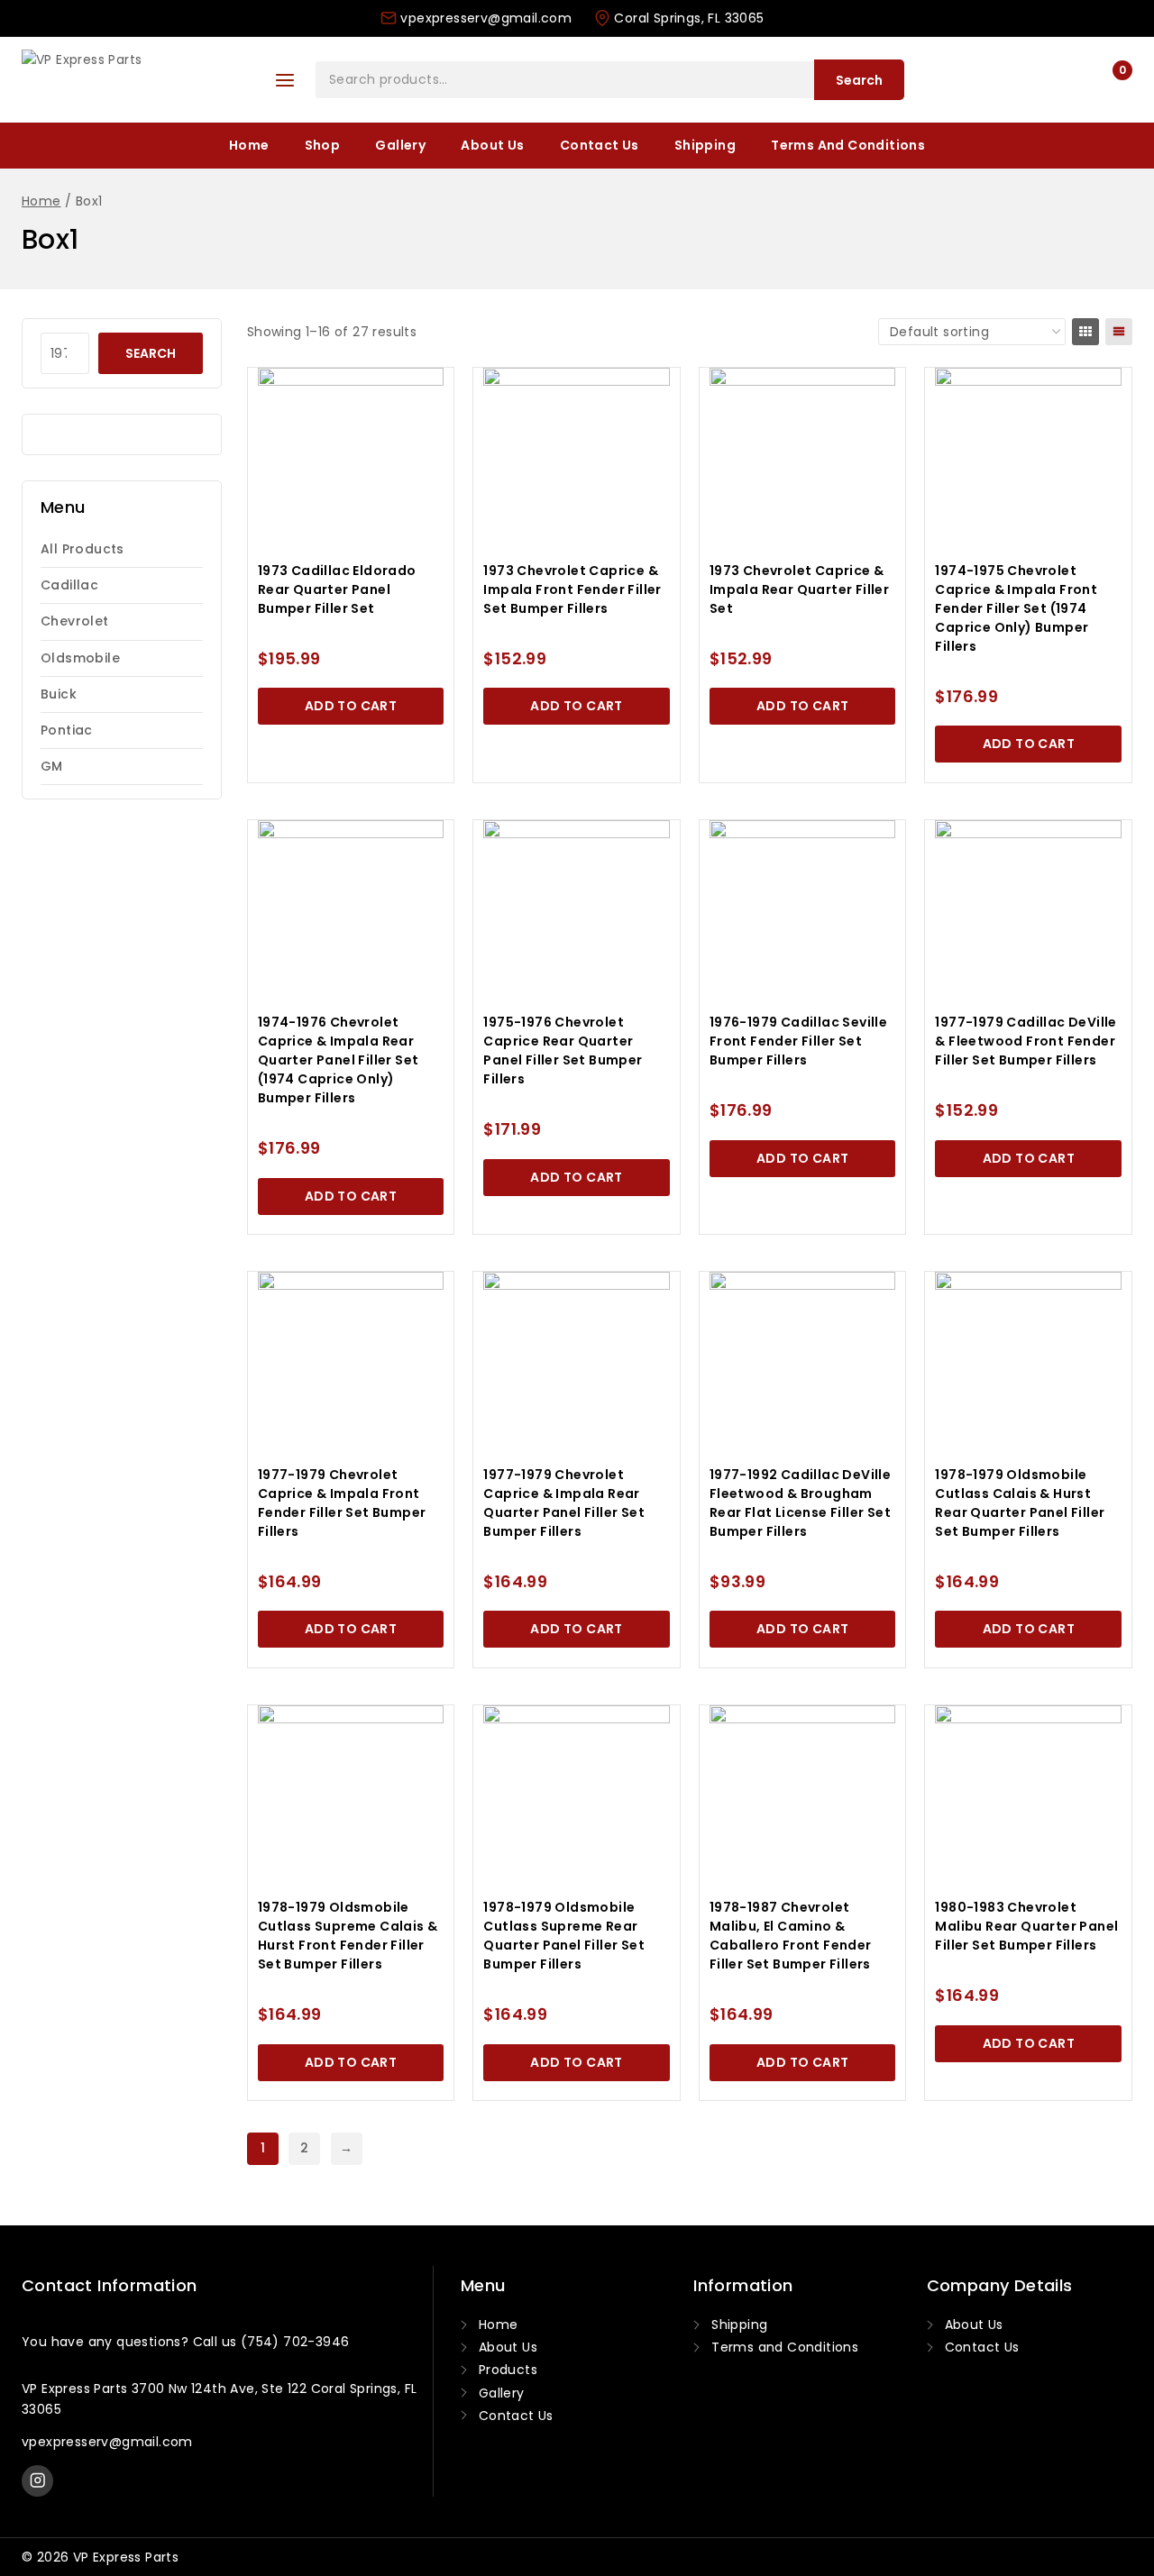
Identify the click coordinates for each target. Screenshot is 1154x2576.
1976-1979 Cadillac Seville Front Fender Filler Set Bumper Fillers (798, 1041)
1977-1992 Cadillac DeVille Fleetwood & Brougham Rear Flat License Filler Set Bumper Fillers (800, 1503)
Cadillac (69, 585)
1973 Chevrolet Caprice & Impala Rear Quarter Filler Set (799, 589)
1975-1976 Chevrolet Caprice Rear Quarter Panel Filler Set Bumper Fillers (563, 1050)
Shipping (705, 145)
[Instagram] (37, 2481)
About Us (492, 145)
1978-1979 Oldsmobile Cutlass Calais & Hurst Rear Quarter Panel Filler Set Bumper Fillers (1020, 1503)
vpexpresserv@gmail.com (107, 2442)
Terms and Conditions (848, 145)
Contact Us (600, 145)
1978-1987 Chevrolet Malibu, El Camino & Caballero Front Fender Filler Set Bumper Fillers (791, 1936)
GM (52, 766)
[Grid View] (1085, 332)
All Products (82, 549)
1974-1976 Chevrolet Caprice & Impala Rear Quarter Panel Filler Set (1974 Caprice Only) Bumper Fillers (339, 1060)
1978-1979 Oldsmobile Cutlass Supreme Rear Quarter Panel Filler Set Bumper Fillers (564, 1936)
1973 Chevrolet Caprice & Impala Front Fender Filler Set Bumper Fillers (572, 589)
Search (859, 80)
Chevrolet (75, 621)
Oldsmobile (80, 658)
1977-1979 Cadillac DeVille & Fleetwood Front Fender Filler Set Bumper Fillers (1026, 1041)
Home (249, 145)
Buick (59, 694)
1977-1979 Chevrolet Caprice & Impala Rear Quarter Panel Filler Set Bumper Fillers (564, 1503)
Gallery (400, 145)
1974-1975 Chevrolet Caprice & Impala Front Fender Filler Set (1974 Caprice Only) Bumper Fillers (1016, 608)
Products (508, 2370)
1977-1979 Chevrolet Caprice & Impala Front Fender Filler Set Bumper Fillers (342, 1503)
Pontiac (67, 730)
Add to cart (351, 706)
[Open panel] (285, 80)
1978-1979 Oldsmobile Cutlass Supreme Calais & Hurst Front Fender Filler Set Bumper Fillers (348, 1936)
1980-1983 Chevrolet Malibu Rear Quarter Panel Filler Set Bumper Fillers (1026, 1926)
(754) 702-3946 (295, 2342)
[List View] (1119, 332)
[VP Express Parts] (134, 80)
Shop (323, 145)
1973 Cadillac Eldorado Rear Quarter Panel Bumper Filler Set (337, 589)
